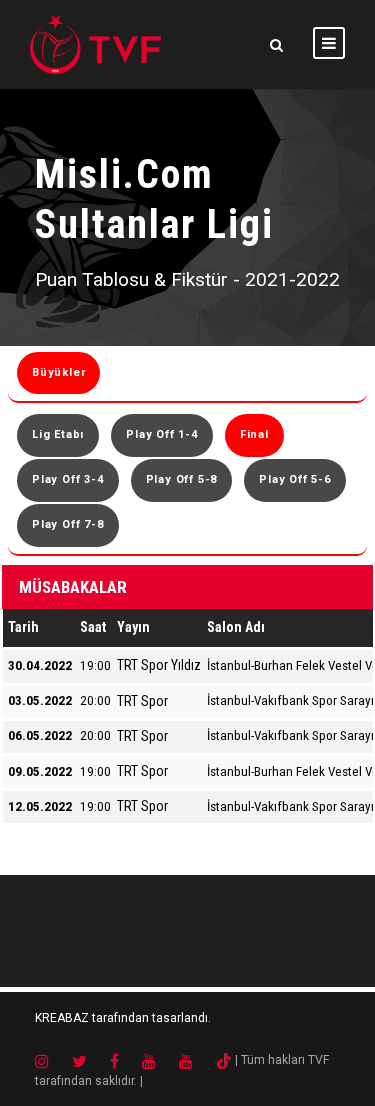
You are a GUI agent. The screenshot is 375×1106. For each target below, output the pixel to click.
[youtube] (159, 1060)
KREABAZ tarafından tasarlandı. (123, 1018)
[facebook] (124, 1060)
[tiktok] (224, 1060)
